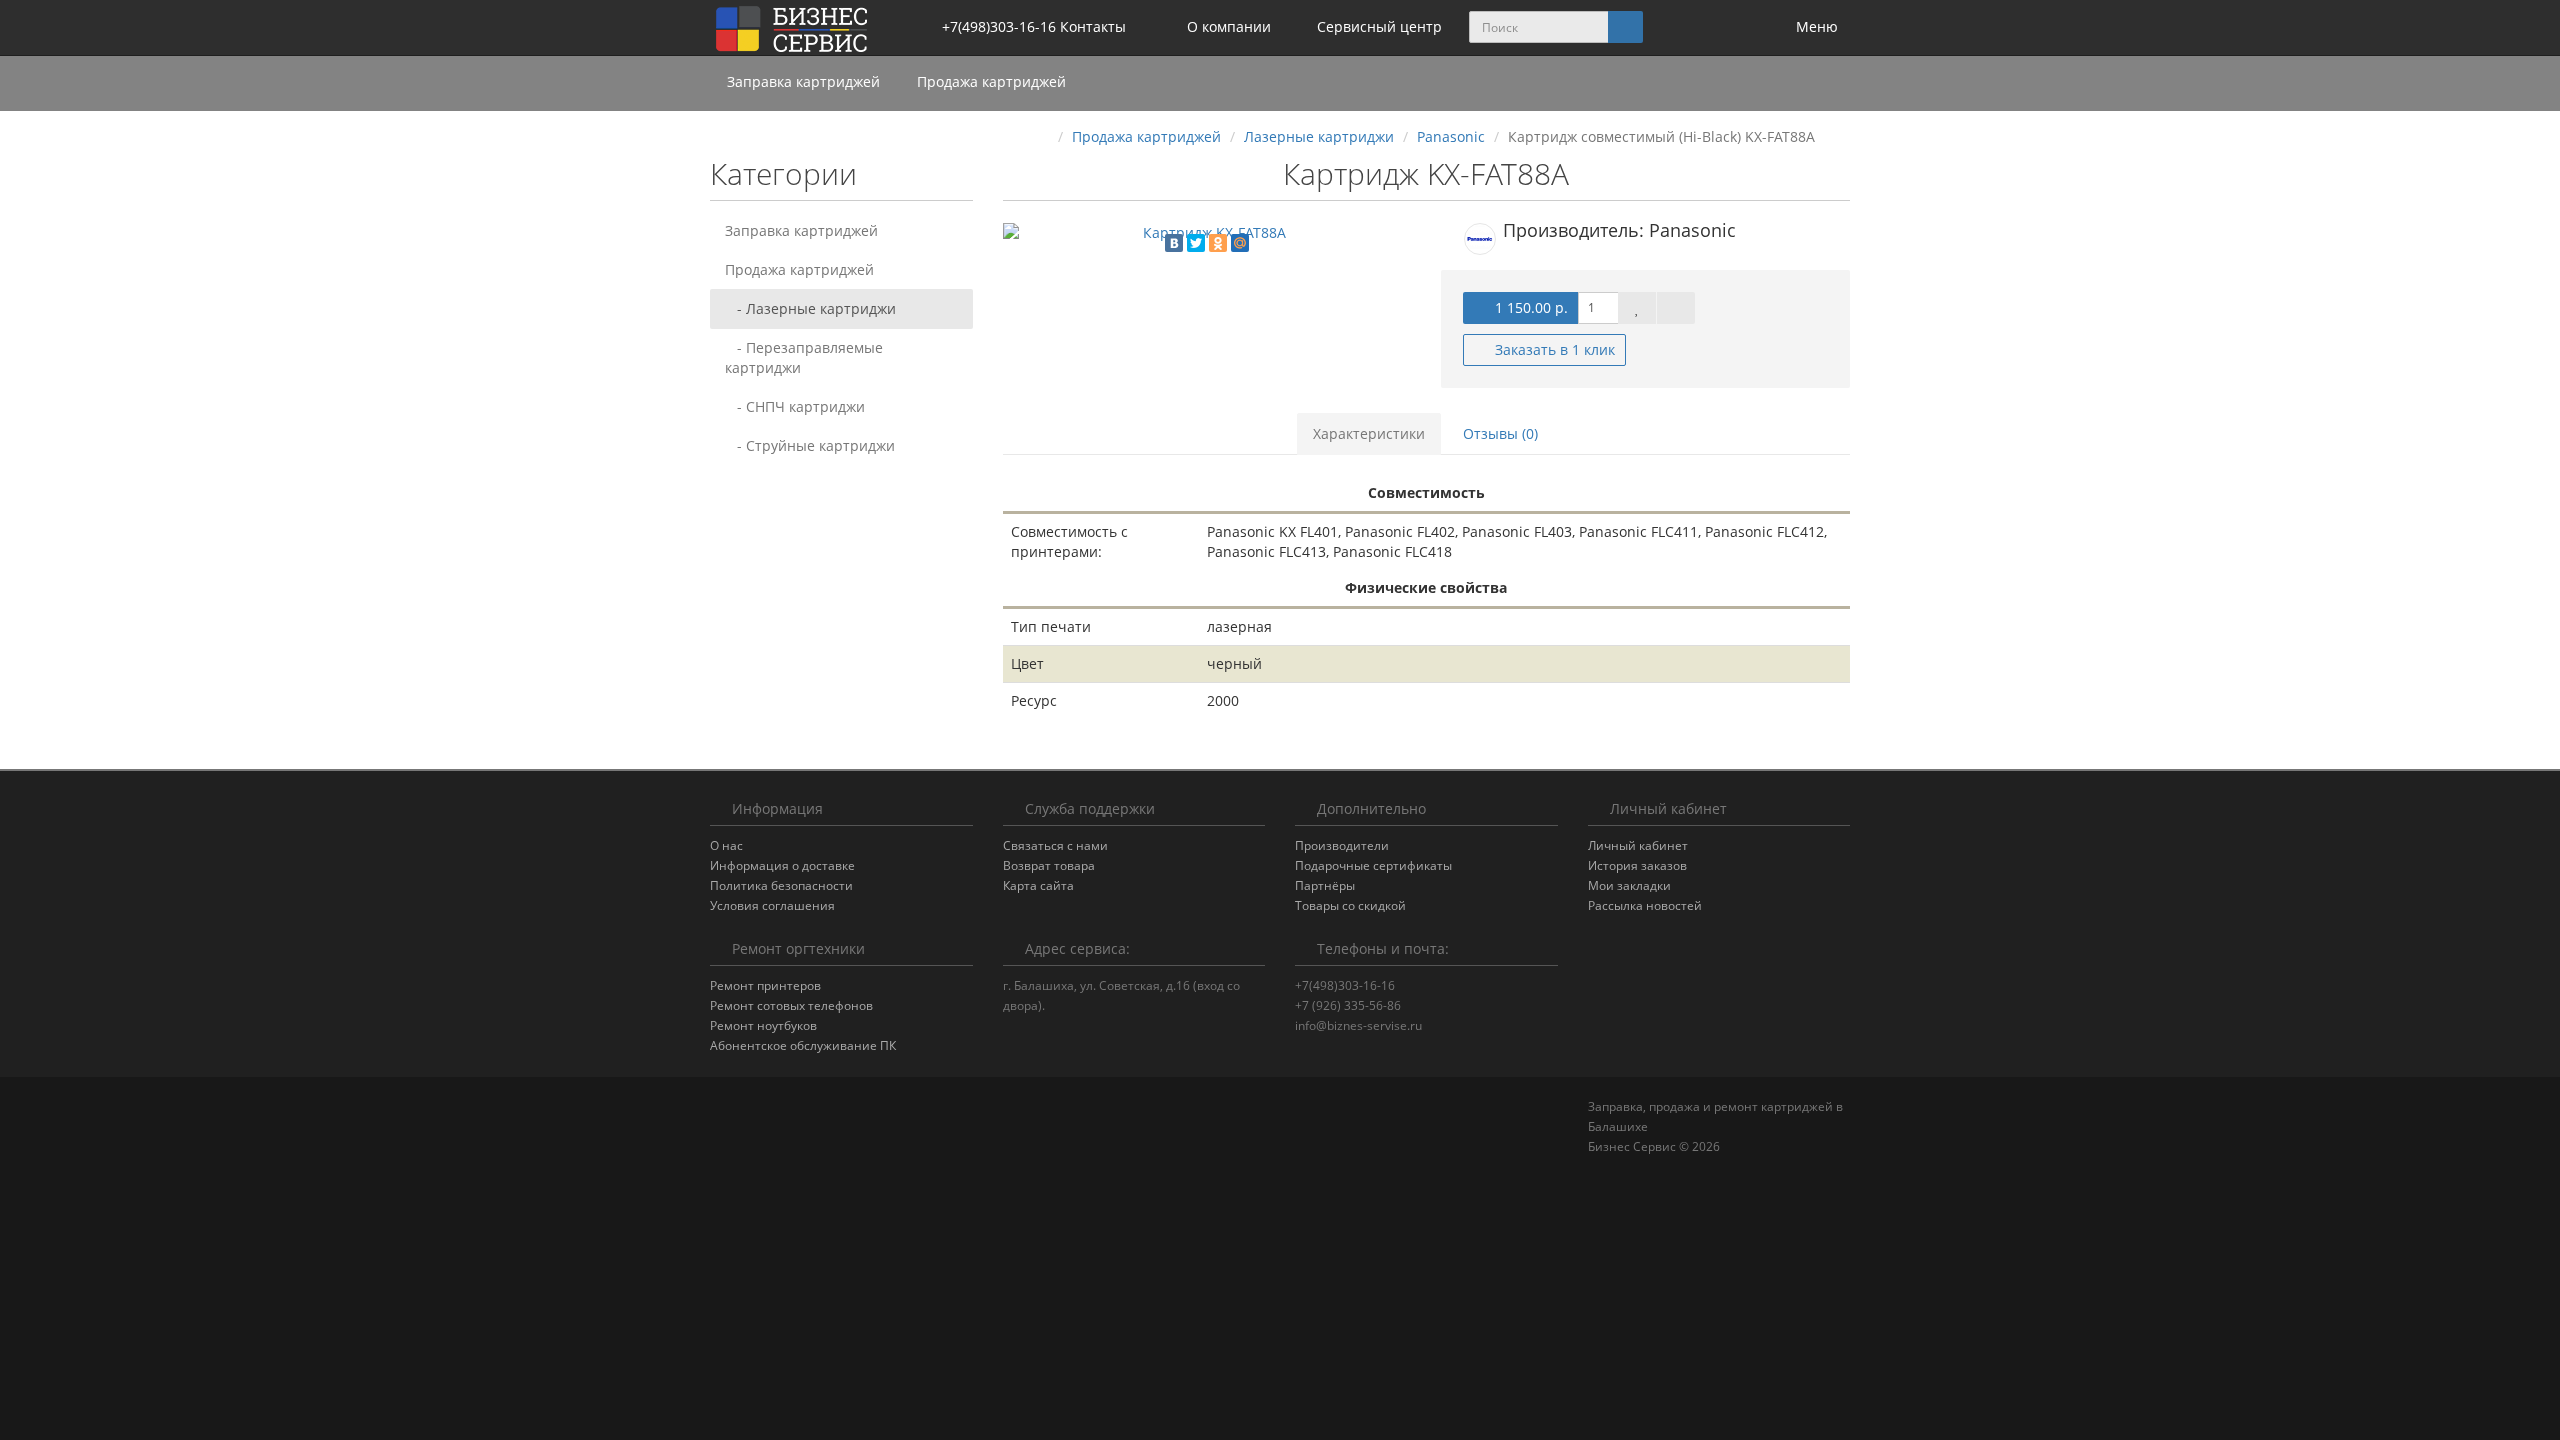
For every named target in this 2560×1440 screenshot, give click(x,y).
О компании (1227, 26)
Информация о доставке (782, 865)
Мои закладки (1629, 885)
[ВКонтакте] (1174, 243)
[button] (1733, 27)
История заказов (1637, 865)
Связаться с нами (1055, 845)
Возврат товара (1049, 865)
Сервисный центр (1377, 26)
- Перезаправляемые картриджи (804, 357)
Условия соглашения (772, 905)
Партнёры (1325, 885)
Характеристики (1369, 433)
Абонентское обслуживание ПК (803, 1045)
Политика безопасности (781, 885)
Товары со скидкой (1350, 905)
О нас (726, 845)
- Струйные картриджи (810, 445)
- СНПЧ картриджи (795, 406)
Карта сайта (1038, 885)
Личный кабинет (1638, 845)
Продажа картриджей (993, 81)
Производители (1342, 845)
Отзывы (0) (1500, 433)
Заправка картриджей (805, 81)
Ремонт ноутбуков (763, 1025)
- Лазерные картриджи (810, 308)
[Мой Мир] (1240, 243)
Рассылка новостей (1645, 905)
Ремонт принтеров (765, 985)
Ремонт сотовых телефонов (791, 1005)
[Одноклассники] (1218, 243)
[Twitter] (1196, 243)
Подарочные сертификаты (1373, 865)
